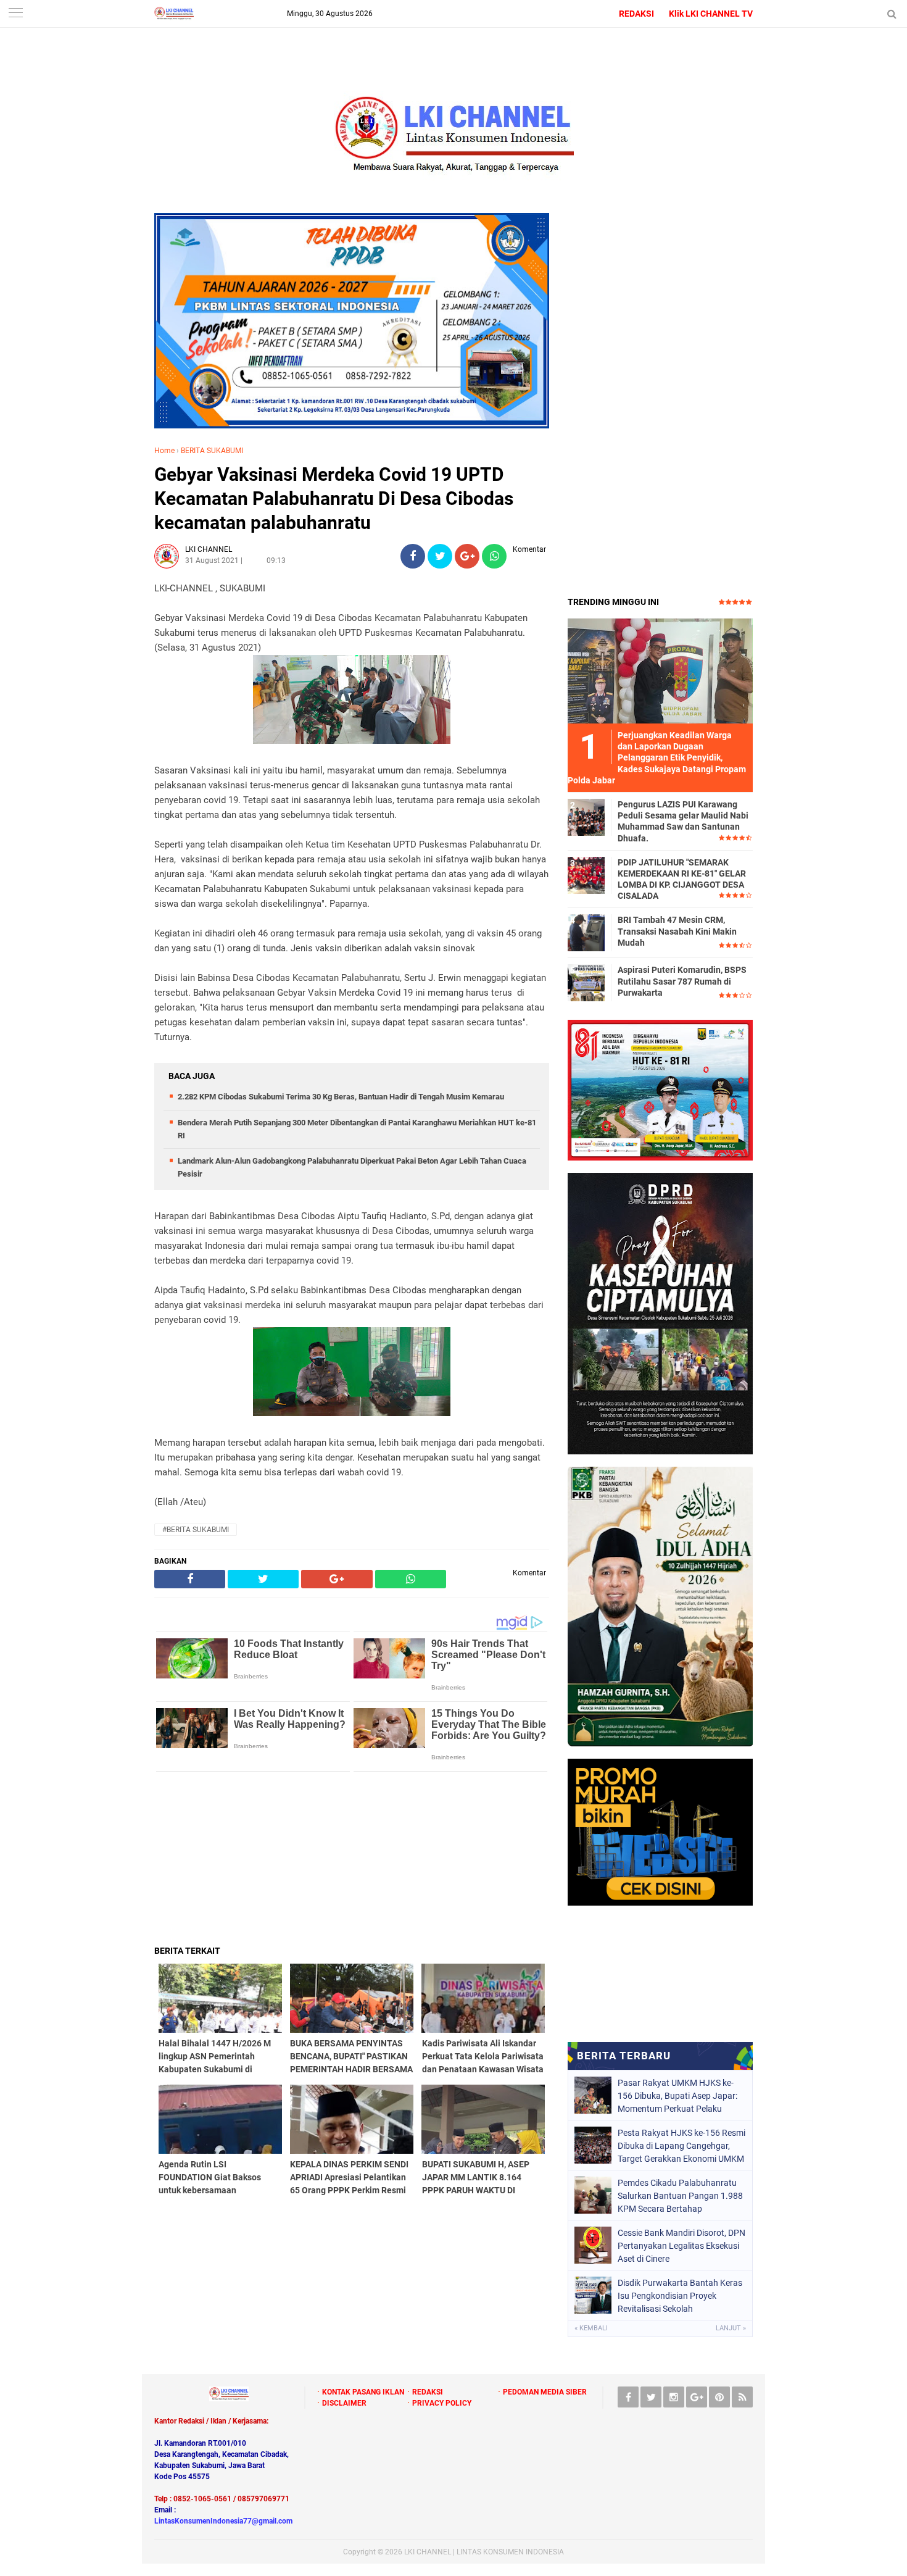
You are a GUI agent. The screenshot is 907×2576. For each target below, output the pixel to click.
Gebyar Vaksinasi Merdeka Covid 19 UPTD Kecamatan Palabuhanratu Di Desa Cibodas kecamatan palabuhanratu (334, 498)
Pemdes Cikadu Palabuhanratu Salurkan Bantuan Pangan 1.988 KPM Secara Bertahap (680, 2196)
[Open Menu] (15, 14)
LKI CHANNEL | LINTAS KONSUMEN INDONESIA (484, 2552)
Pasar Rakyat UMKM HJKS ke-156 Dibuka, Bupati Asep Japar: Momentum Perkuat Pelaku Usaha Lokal (677, 2096)
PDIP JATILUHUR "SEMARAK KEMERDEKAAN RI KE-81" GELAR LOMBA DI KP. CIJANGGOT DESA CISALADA (682, 879)
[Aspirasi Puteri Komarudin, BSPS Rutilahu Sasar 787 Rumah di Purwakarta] (586, 982)
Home (164, 451)
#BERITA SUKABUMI (196, 1530)
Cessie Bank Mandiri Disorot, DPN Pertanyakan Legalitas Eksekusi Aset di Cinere (681, 2246)
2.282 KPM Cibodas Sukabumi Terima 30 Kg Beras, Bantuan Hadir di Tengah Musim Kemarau (341, 1097)
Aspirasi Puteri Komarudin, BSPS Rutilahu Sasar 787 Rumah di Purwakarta (682, 981)
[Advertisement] (352, 1858)
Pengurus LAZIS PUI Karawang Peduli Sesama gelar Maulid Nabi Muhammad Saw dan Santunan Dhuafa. (683, 821)
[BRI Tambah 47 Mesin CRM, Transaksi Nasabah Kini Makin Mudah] (586, 932)
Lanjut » (731, 2328)
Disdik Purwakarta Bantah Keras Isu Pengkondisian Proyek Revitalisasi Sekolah (680, 2296)
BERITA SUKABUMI (212, 451)
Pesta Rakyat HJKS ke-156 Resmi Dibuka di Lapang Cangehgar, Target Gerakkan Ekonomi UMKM (681, 2146)
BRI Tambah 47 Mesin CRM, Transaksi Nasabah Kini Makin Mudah (677, 931)
